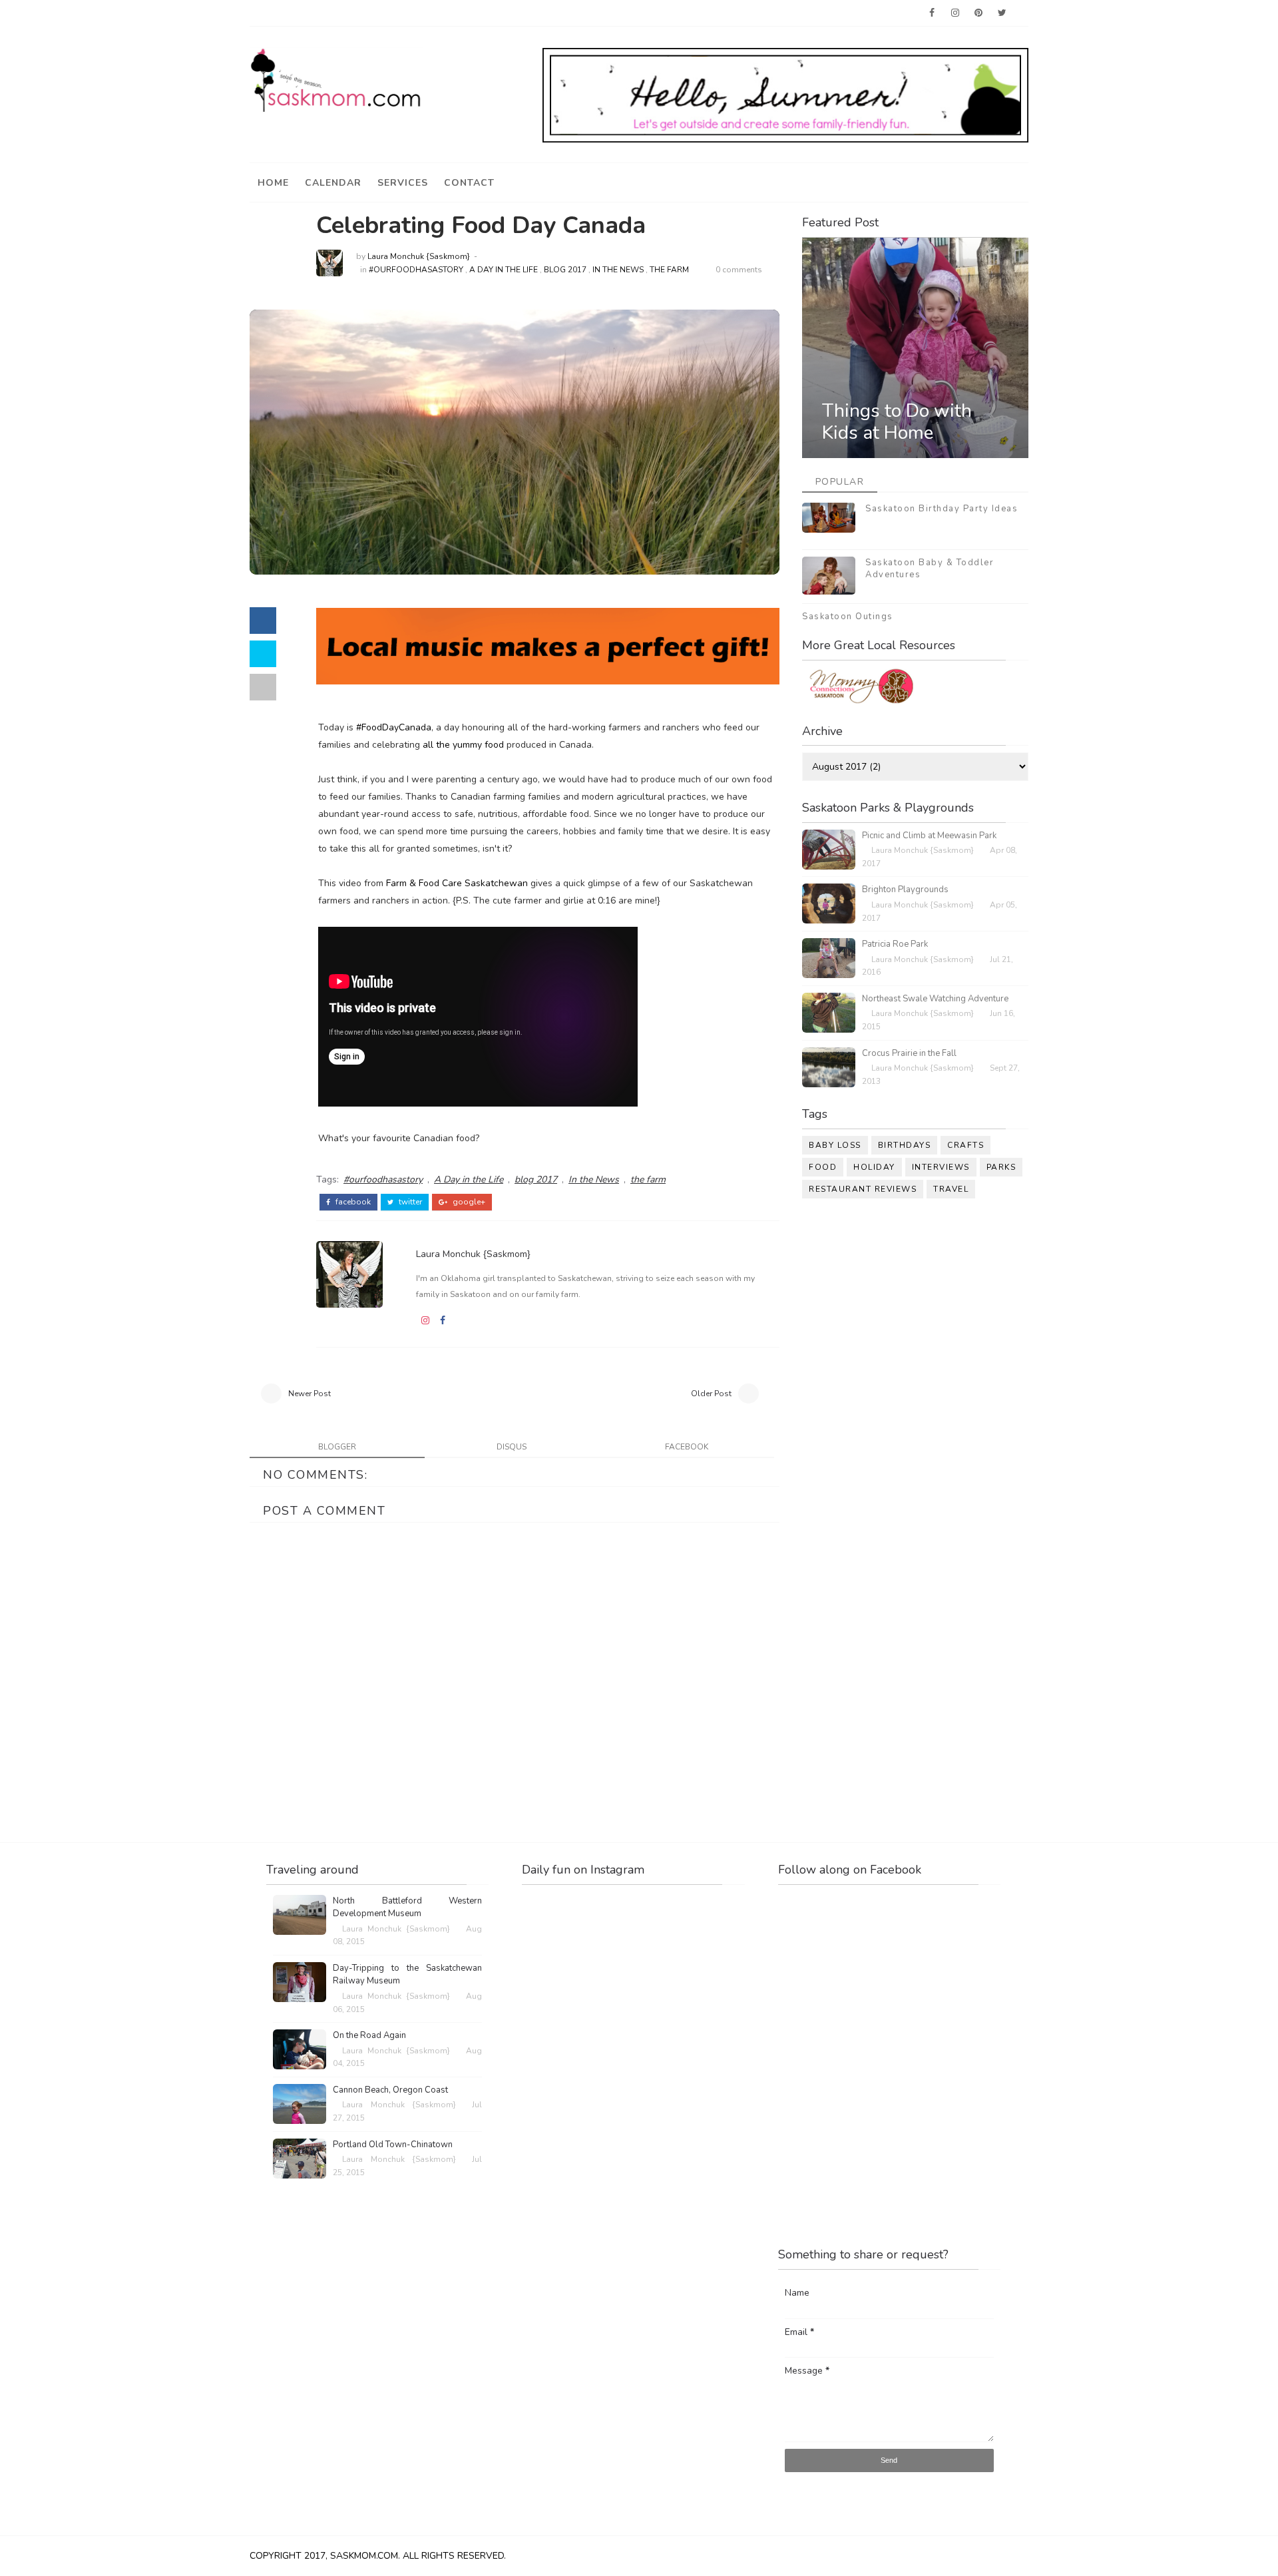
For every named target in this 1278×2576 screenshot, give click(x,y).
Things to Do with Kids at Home (897, 422)
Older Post (711, 1394)
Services (403, 183)
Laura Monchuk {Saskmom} (419, 256)
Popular (840, 482)
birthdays (905, 1145)
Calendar (333, 183)
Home (273, 183)
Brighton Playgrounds (905, 890)
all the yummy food (462, 745)
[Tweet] (263, 654)
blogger (337, 1447)
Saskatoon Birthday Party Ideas (942, 509)
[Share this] (263, 621)
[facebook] (932, 13)
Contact (469, 183)
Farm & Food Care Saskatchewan (456, 883)
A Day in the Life (504, 270)
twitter (409, 1202)
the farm (669, 270)
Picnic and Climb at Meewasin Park (929, 836)
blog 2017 (565, 270)
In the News (618, 270)
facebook (352, 1202)
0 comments (739, 270)
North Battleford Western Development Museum (407, 1908)
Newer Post (310, 1394)
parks (1001, 1167)
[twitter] (1002, 13)
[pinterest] (978, 13)
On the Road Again (369, 2035)
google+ (468, 1202)
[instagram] (955, 13)
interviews (941, 1167)
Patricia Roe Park (895, 944)
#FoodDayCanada (394, 727)
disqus (512, 1447)
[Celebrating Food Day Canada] (515, 441)
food (823, 1167)
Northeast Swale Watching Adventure (935, 999)
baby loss (835, 1145)
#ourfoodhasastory (416, 270)
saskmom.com (364, 2556)
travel (951, 1189)
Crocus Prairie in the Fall (909, 1053)
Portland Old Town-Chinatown (393, 2145)
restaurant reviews (863, 1189)
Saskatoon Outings (848, 617)
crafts (965, 1145)
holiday (874, 1167)
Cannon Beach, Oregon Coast (390, 2090)
